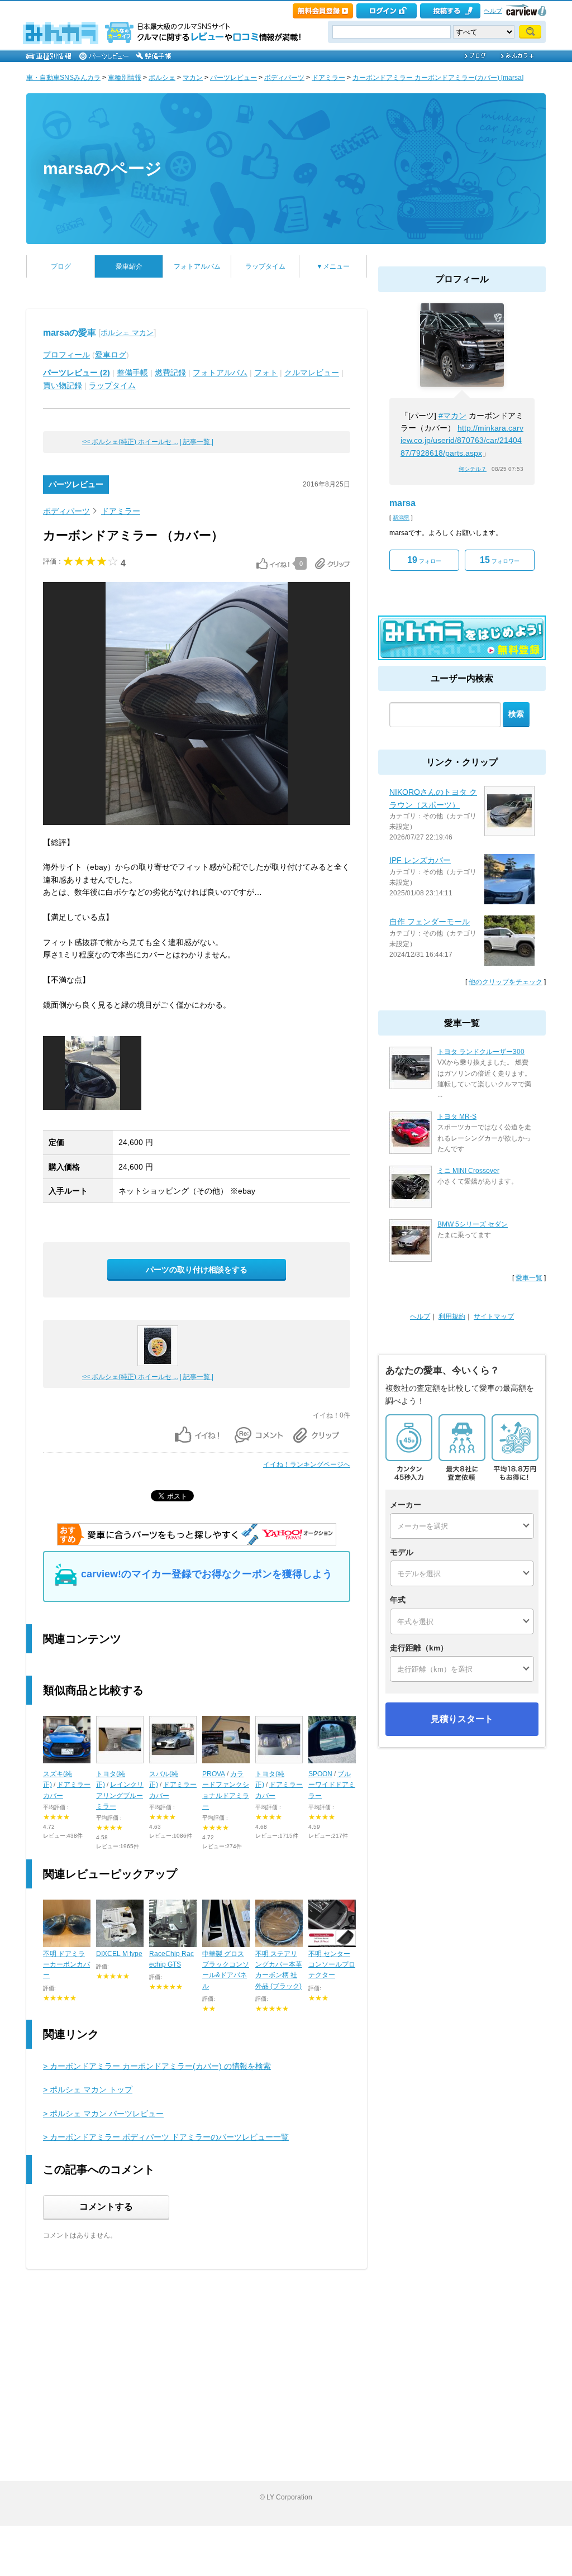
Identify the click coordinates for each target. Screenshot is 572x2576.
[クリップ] (333, 564)
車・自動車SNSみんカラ (63, 78)
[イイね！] (273, 564)
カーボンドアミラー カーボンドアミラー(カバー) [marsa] (438, 78)
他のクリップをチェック (506, 982)
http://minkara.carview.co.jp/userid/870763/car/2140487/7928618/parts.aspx (462, 440)
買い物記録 (63, 385)
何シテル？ (473, 469)
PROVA (214, 1774)
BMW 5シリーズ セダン (473, 1224)
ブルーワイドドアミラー (332, 1785)
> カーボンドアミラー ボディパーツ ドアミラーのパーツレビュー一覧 (166, 2137)
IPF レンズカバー (420, 860)
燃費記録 (170, 373)
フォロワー (500, 560)
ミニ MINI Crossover (468, 1171)
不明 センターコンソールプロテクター (332, 1964)
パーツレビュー (233, 78)
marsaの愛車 (70, 333)
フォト (266, 373)
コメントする (106, 2207)
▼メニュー (333, 266)
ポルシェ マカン (127, 333)
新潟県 (401, 517)
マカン (193, 78)
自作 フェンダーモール (430, 922)
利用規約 (452, 1316)
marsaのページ (103, 168)
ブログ (61, 266)
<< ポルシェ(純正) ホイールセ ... (130, 442)
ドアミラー (328, 78)
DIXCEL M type (119, 1954)
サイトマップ (494, 1316)
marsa (402, 503)
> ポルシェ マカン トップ (88, 2090)
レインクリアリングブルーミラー (120, 1795)
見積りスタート (462, 1719)
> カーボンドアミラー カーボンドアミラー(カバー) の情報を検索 (157, 2066)
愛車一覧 (529, 1278)
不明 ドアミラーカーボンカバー (66, 1964)
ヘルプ (493, 11)
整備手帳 (132, 373)
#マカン (452, 416)
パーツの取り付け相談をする (197, 1270)
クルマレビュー (312, 373)
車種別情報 (125, 78)
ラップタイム (265, 266)
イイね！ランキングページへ (307, 1464)
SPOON (320, 1774)
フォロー (424, 560)
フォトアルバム (197, 266)
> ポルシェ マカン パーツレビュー (103, 2114)
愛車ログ (111, 355)
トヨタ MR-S (457, 1117)
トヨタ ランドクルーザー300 (481, 1052)
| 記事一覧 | (197, 442)
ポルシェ (162, 78)
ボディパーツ (284, 78)
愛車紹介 (129, 266)
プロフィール (66, 355)
